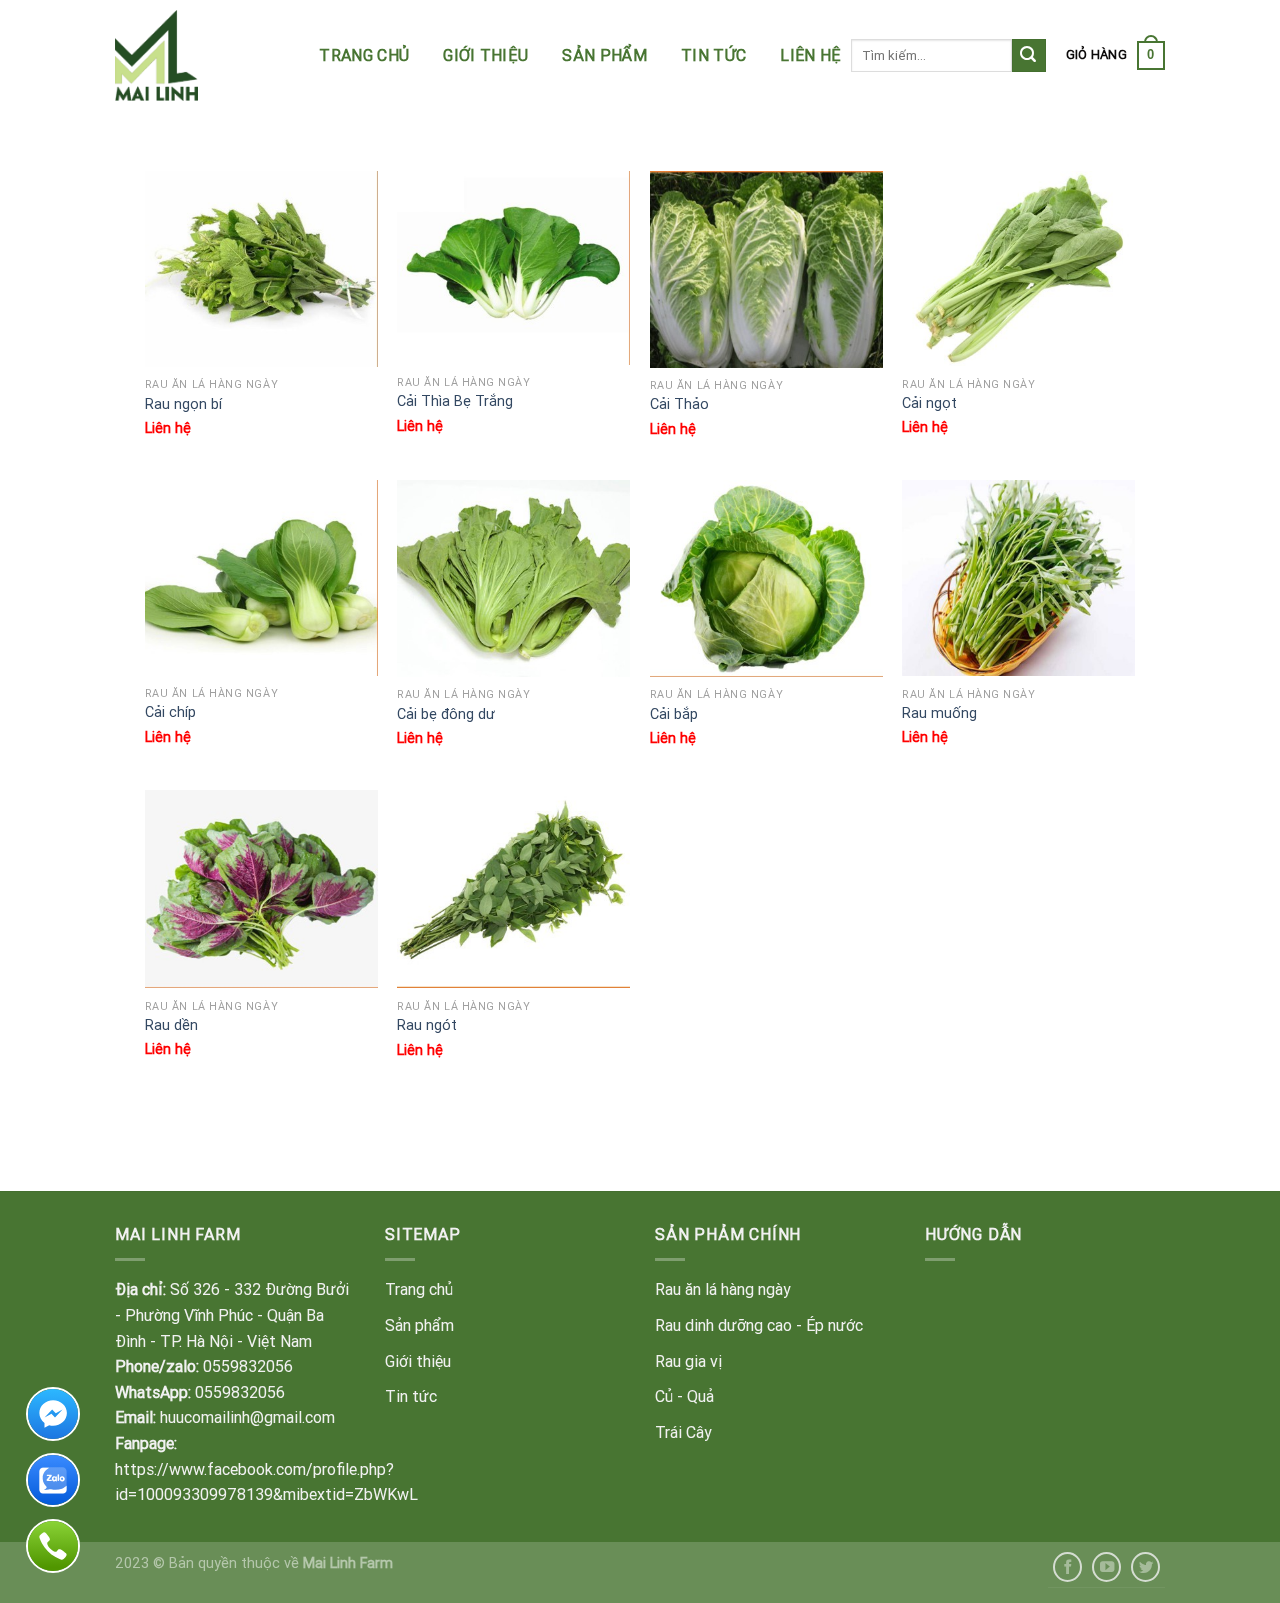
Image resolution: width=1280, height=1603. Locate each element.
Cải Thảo (679, 404)
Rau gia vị (688, 1361)
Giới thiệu (485, 55)
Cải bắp (674, 714)
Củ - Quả (684, 1396)
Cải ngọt (929, 403)
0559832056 (248, 1366)
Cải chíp (170, 712)
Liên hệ (810, 55)
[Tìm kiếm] (1029, 56)
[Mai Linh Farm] (212, 55)
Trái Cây (683, 1432)
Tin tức (713, 55)
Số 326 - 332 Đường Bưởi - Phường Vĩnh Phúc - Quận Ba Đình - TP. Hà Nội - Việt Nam (232, 1314)
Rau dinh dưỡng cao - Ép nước (759, 1325)
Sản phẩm (604, 55)
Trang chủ (364, 55)
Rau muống (939, 713)
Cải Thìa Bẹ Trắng (455, 401)
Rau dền (171, 1025)
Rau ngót (427, 1025)
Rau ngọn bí (183, 404)
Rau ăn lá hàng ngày (723, 1289)
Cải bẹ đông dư (446, 714)
